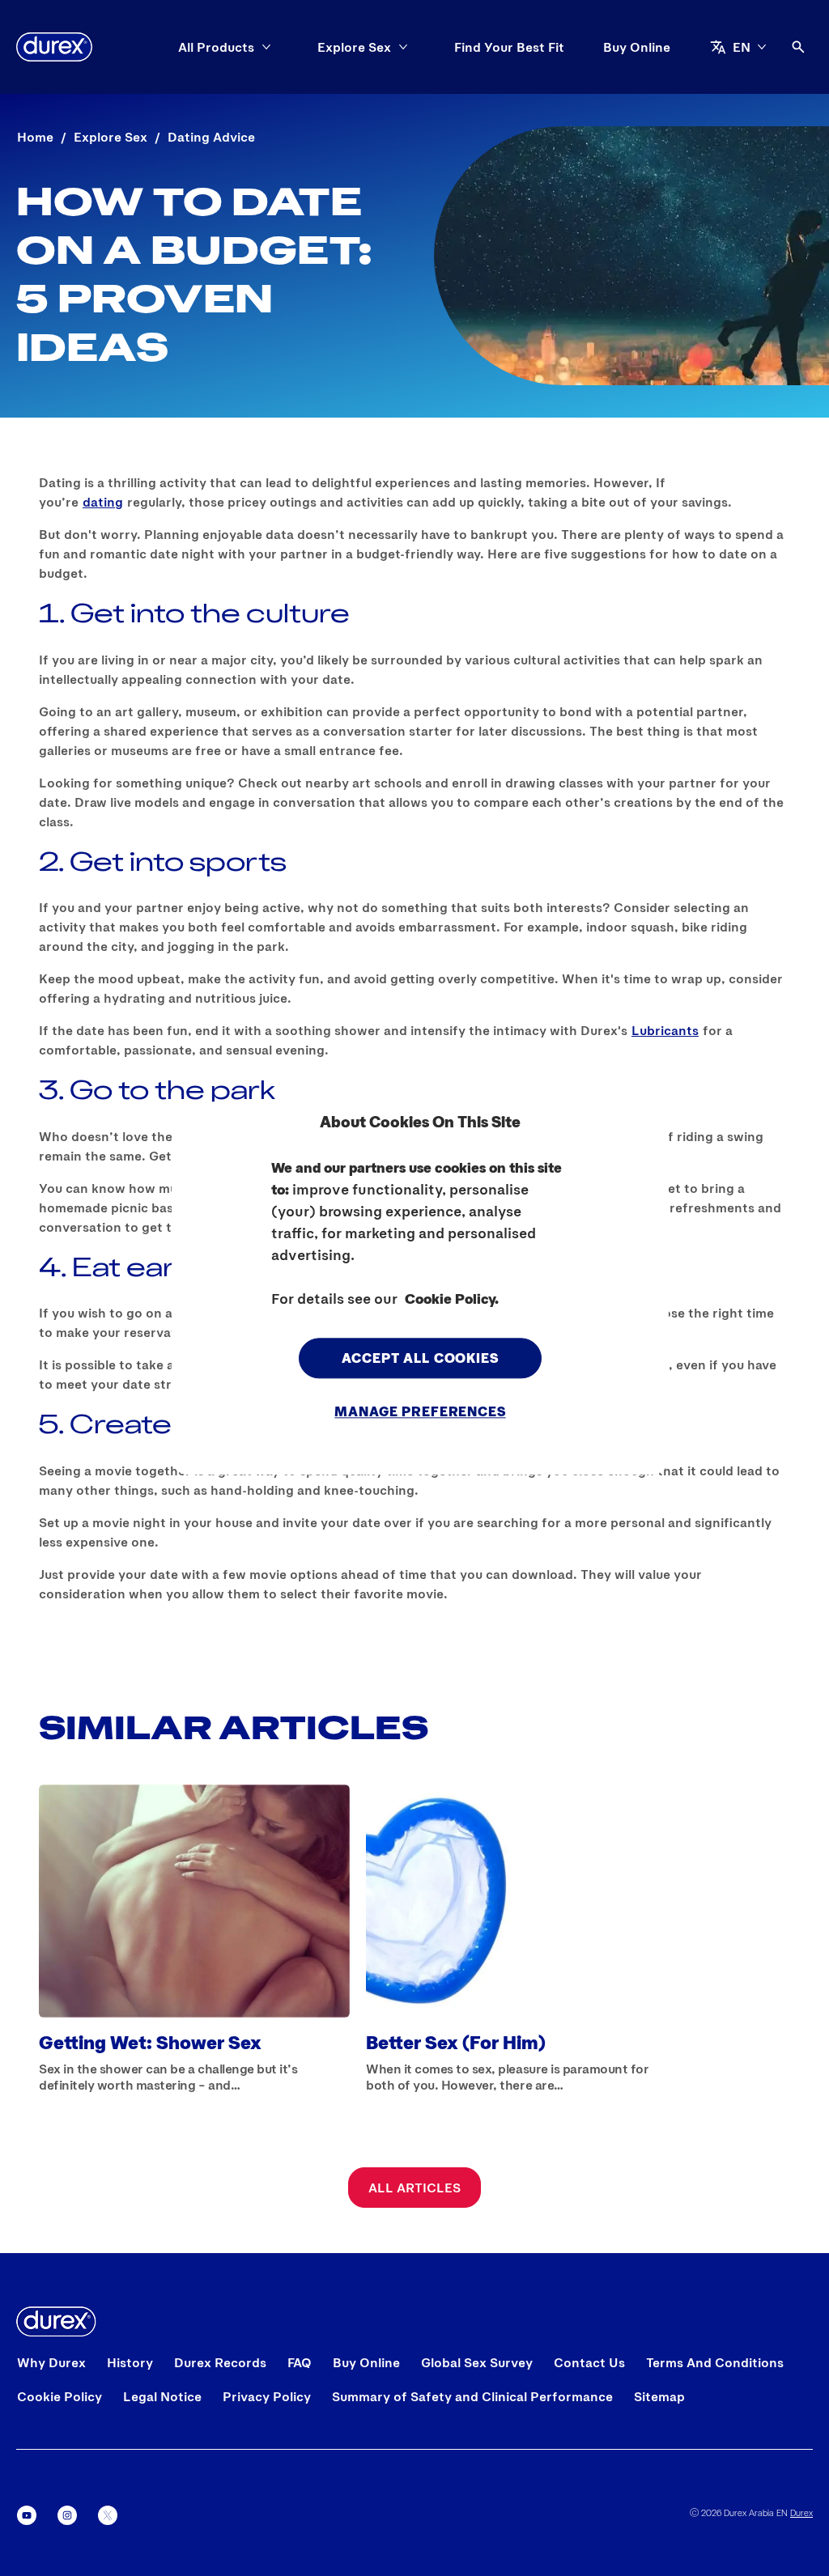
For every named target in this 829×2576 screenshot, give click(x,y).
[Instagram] (67, 2515)
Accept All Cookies (420, 1358)
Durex (801, 2512)
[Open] (798, 47)
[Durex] (54, 47)
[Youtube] (27, 2515)
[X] (108, 2515)
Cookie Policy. (452, 1299)
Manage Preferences (420, 1411)
